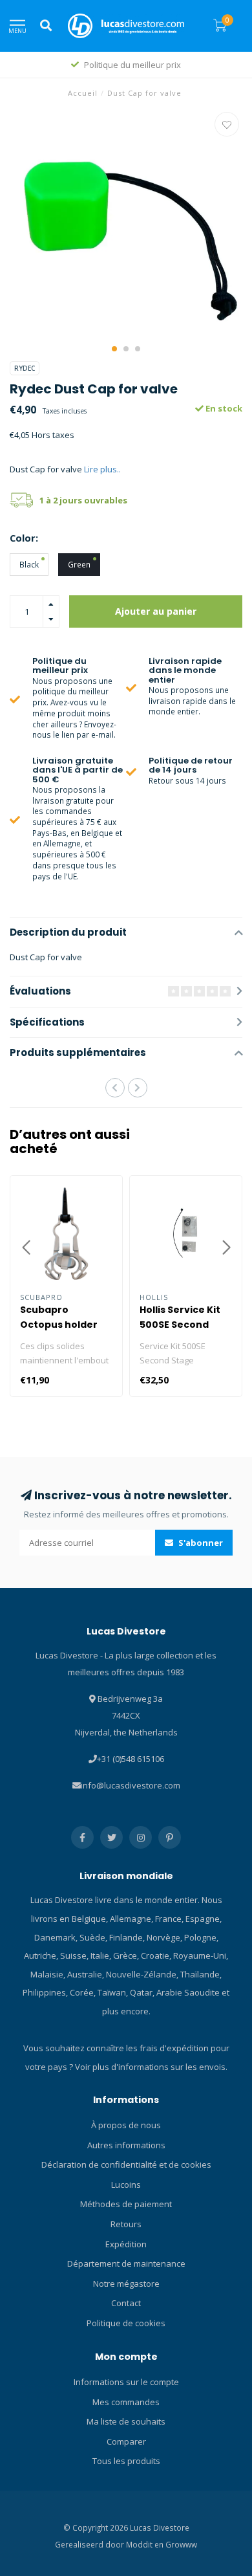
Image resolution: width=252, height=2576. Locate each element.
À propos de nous (126, 2125)
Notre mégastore (126, 2284)
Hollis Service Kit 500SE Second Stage (180, 1325)
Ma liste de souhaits (126, 2421)
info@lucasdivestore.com (131, 1785)
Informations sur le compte (126, 2382)
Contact (126, 2303)
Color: (24, 538)
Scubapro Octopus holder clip (59, 1325)
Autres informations (126, 2145)
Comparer (126, 2441)
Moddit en (146, 2544)
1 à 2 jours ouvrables (83, 500)
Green (79, 564)
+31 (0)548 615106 (131, 1759)
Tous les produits (126, 2461)
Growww (181, 2544)
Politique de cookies (126, 2323)
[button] (114, 349)
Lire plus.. (102, 469)
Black (29, 564)
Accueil (83, 93)
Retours (126, 2224)
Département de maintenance (126, 2263)
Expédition (126, 2244)
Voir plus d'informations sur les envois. (151, 2067)
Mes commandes (126, 2402)
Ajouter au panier (156, 611)
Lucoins (126, 2185)
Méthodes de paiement (126, 2204)
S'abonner (200, 1543)
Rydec (25, 368)
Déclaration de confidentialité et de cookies (126, 2164)
